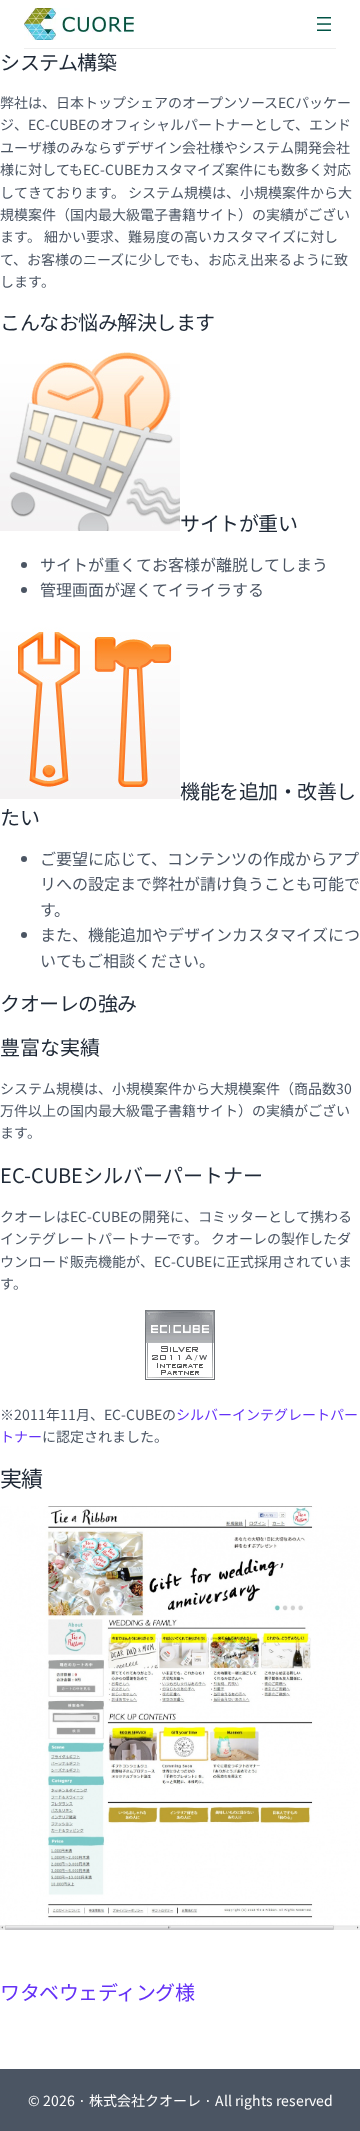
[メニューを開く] (324, 24)
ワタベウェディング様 (97, 1991)
